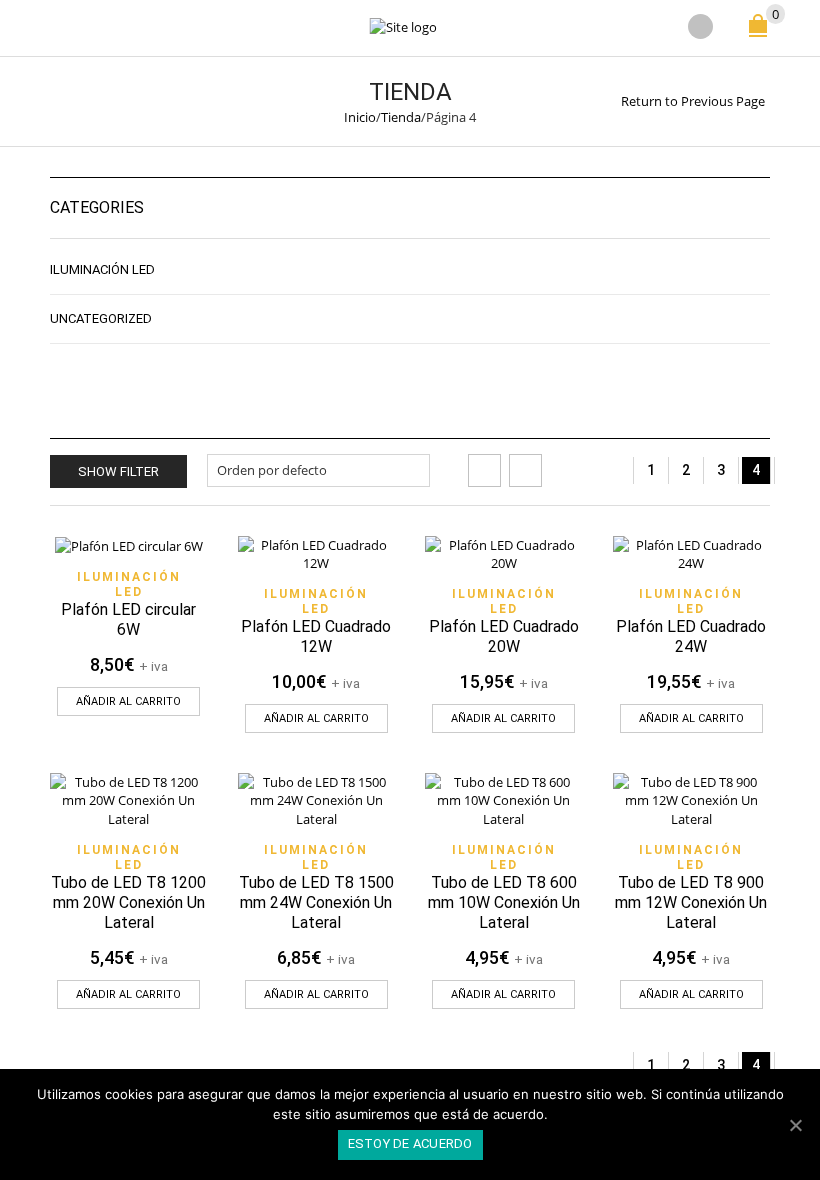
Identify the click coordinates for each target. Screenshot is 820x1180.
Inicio (360, 117)
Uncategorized (101, 318)
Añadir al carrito (128, 701)
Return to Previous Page (693, 101)
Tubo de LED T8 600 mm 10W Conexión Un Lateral (504, 902)
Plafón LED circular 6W (128, 619)
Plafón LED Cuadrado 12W (316, 636)
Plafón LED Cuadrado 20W (504, 636)
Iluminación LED (129, 584)
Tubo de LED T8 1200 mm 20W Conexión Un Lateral (128, 902)
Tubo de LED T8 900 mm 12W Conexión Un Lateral (691, 902)
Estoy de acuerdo (410, 1143)
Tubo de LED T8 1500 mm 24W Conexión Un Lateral (316, 902)
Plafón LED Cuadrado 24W (691, 636)
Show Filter (118, 471)
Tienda (401, 117)
